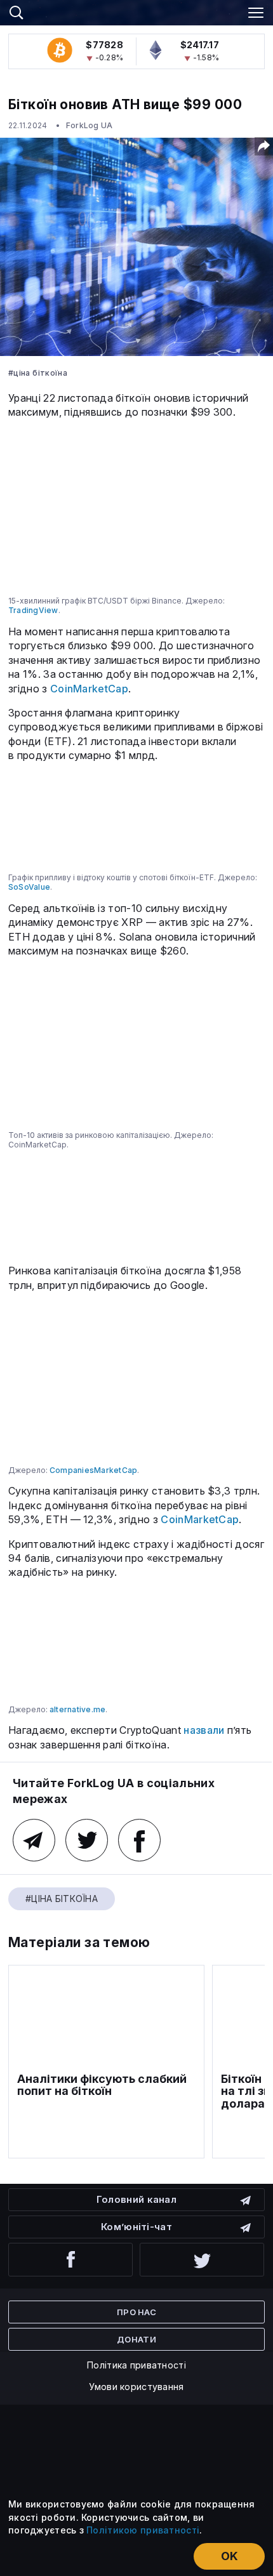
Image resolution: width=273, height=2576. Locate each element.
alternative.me (77, 1709)
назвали (204, 1730)
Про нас (136, 2312)
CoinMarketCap (89, 689)
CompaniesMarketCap (93, 1470)
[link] (136, 11)
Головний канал (136, 2199)
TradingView (33, 610)
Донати (136, 2339)
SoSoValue (29, 887)
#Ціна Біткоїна (38, 373)
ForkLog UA (89, 125)
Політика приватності (136, 2365)
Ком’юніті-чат (136, 2227)
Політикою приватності (143, 2530)
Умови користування (136, 2387)
